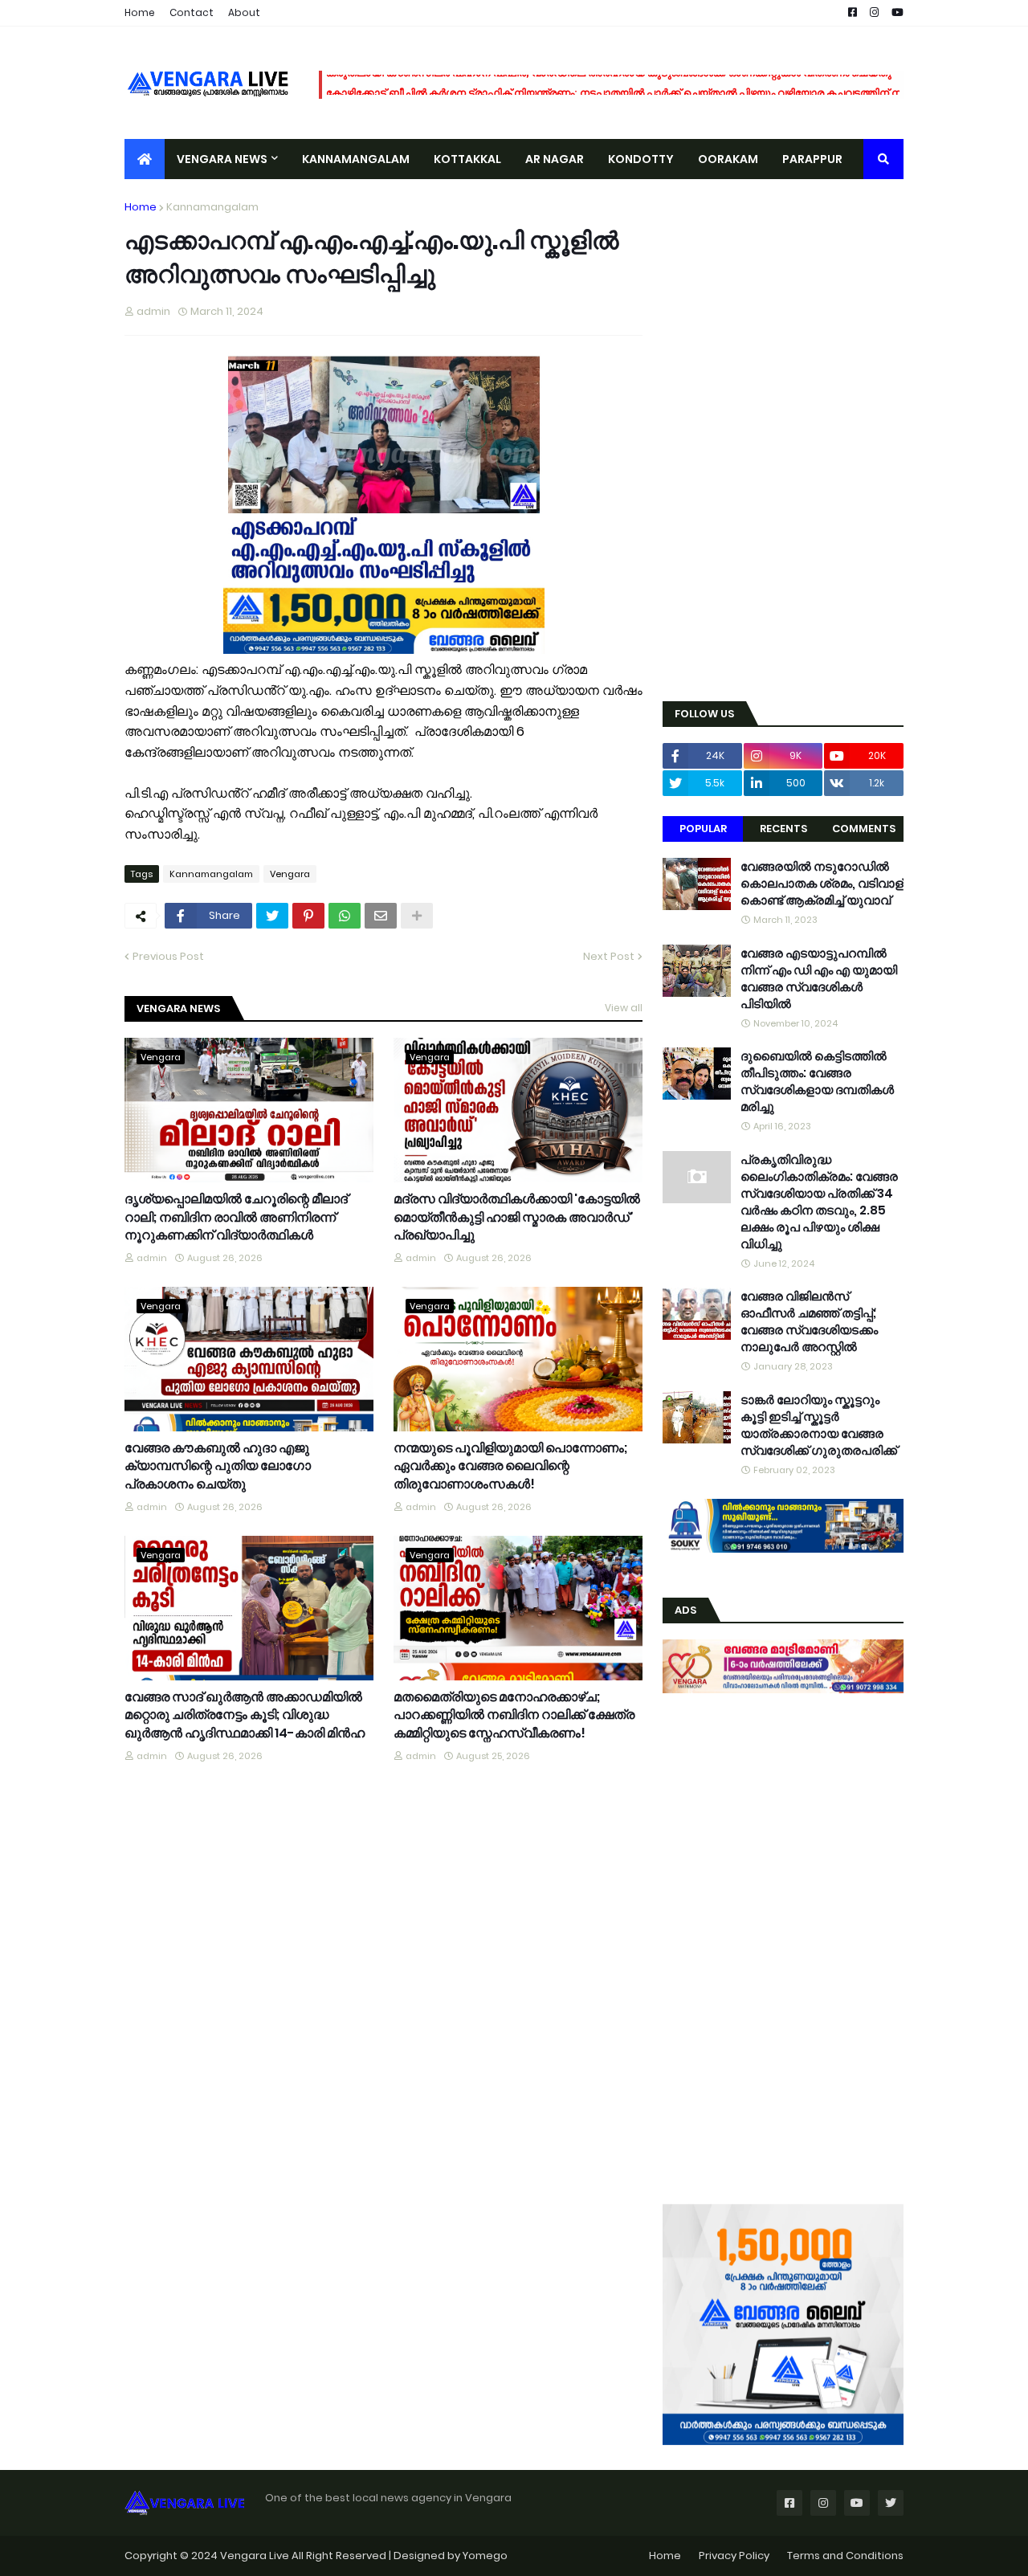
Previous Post (168, 956)
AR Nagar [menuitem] (555, 159)
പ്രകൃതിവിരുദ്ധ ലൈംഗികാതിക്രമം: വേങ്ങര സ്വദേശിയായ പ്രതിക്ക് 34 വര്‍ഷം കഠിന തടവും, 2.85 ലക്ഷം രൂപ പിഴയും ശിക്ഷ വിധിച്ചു (819, 1202)
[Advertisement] (783, 440)
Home (140, 12)
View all (624, 1008)
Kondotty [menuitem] (641, 159)
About (244, 12)
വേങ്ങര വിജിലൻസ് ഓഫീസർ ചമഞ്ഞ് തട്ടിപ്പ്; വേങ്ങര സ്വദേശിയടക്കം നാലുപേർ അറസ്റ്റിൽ (809, 1321)
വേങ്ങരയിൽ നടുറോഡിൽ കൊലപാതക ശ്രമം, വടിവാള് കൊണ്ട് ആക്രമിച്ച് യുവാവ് (822, 883)
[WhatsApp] (345, 916)
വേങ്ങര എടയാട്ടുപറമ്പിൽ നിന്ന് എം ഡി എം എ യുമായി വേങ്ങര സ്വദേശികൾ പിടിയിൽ (819, 978)
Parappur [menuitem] (812, 159)
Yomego (485, 2556)
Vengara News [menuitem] (222, 159)
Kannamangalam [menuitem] (356, 159)
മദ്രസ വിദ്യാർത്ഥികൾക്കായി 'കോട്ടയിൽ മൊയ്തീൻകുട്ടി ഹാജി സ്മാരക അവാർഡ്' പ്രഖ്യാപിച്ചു (517, 1217)
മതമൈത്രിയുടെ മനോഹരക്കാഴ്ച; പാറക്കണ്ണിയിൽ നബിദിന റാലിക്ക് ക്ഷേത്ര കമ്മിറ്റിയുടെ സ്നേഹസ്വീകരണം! (514, 1715)
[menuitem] (145, 159)
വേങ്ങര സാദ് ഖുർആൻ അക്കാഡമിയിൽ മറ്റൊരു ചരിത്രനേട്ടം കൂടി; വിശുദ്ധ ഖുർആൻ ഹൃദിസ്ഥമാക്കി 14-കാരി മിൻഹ (245, 1715)
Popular (703, 829)
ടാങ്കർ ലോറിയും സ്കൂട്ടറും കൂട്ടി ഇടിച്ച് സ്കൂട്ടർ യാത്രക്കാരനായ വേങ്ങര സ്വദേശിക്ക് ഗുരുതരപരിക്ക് (819, 1425)
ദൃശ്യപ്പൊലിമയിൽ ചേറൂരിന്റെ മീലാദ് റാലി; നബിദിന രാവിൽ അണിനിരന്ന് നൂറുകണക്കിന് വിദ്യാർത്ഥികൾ (236, 1217)
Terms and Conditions (845, 2556)
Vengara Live (256, 2556)
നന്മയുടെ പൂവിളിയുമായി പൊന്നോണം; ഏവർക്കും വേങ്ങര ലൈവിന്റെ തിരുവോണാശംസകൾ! (510, 1466)
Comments (864, 829)
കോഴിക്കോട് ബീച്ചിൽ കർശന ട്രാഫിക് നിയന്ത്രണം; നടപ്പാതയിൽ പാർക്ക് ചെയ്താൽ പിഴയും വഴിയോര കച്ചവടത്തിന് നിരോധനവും (642, 85)
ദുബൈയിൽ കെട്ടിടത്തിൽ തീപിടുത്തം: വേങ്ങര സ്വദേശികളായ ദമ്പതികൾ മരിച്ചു (817, 1081)
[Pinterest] (308, 916)
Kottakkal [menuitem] (467, 159)
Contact (192, 12)
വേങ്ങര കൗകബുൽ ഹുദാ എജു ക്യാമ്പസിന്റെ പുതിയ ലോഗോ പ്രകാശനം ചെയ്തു (218, 1466)
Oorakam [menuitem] (728, 159)
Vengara (290, 874)
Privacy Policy (734, 2556)
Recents (783, 829)
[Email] (381, 916)
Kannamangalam (212, 207)
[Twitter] (272, 916)
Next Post (609, 956)
